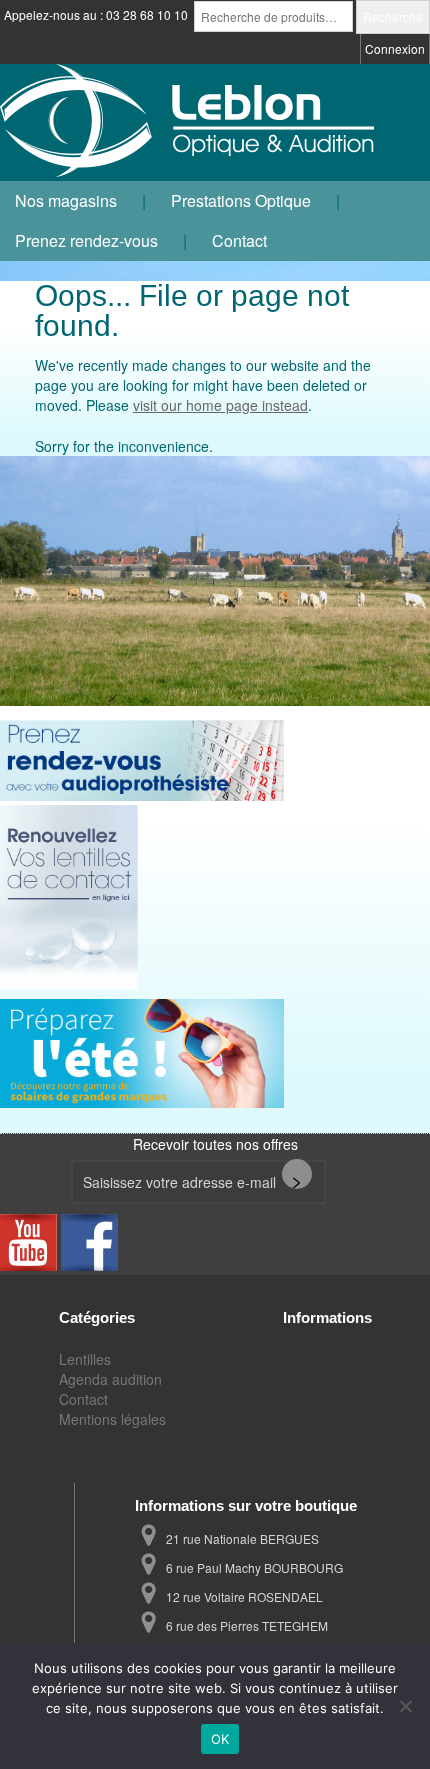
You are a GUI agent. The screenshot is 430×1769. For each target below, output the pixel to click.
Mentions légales (112, 1419)
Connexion (395, 48)
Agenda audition (110, 1379)
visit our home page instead (220, 405)
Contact (239, 240)
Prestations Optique (241, 200)
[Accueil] (190, 122)
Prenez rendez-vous (86, 240)
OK (220, 1739)
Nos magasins (66, 200)
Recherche (393, 16)
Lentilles (85, 1359)
